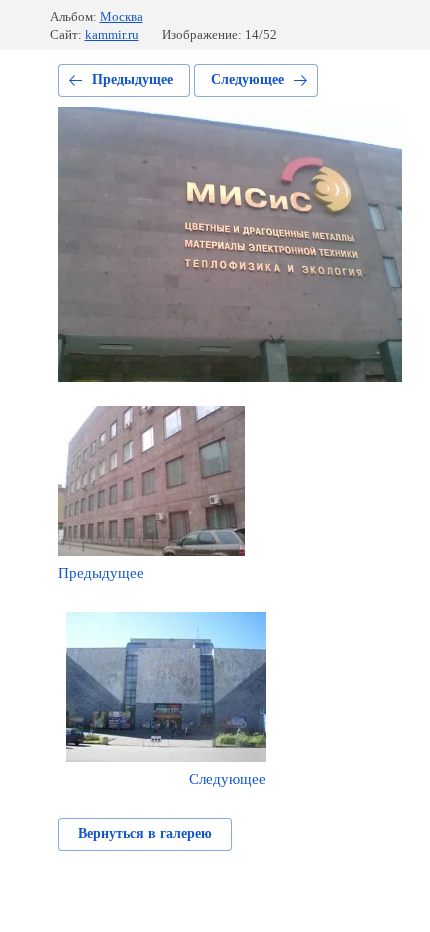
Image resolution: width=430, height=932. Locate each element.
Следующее (247, 79)
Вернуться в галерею (145, 833)
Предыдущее (132, 79)
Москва (121, 16)
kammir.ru (112, 34)
